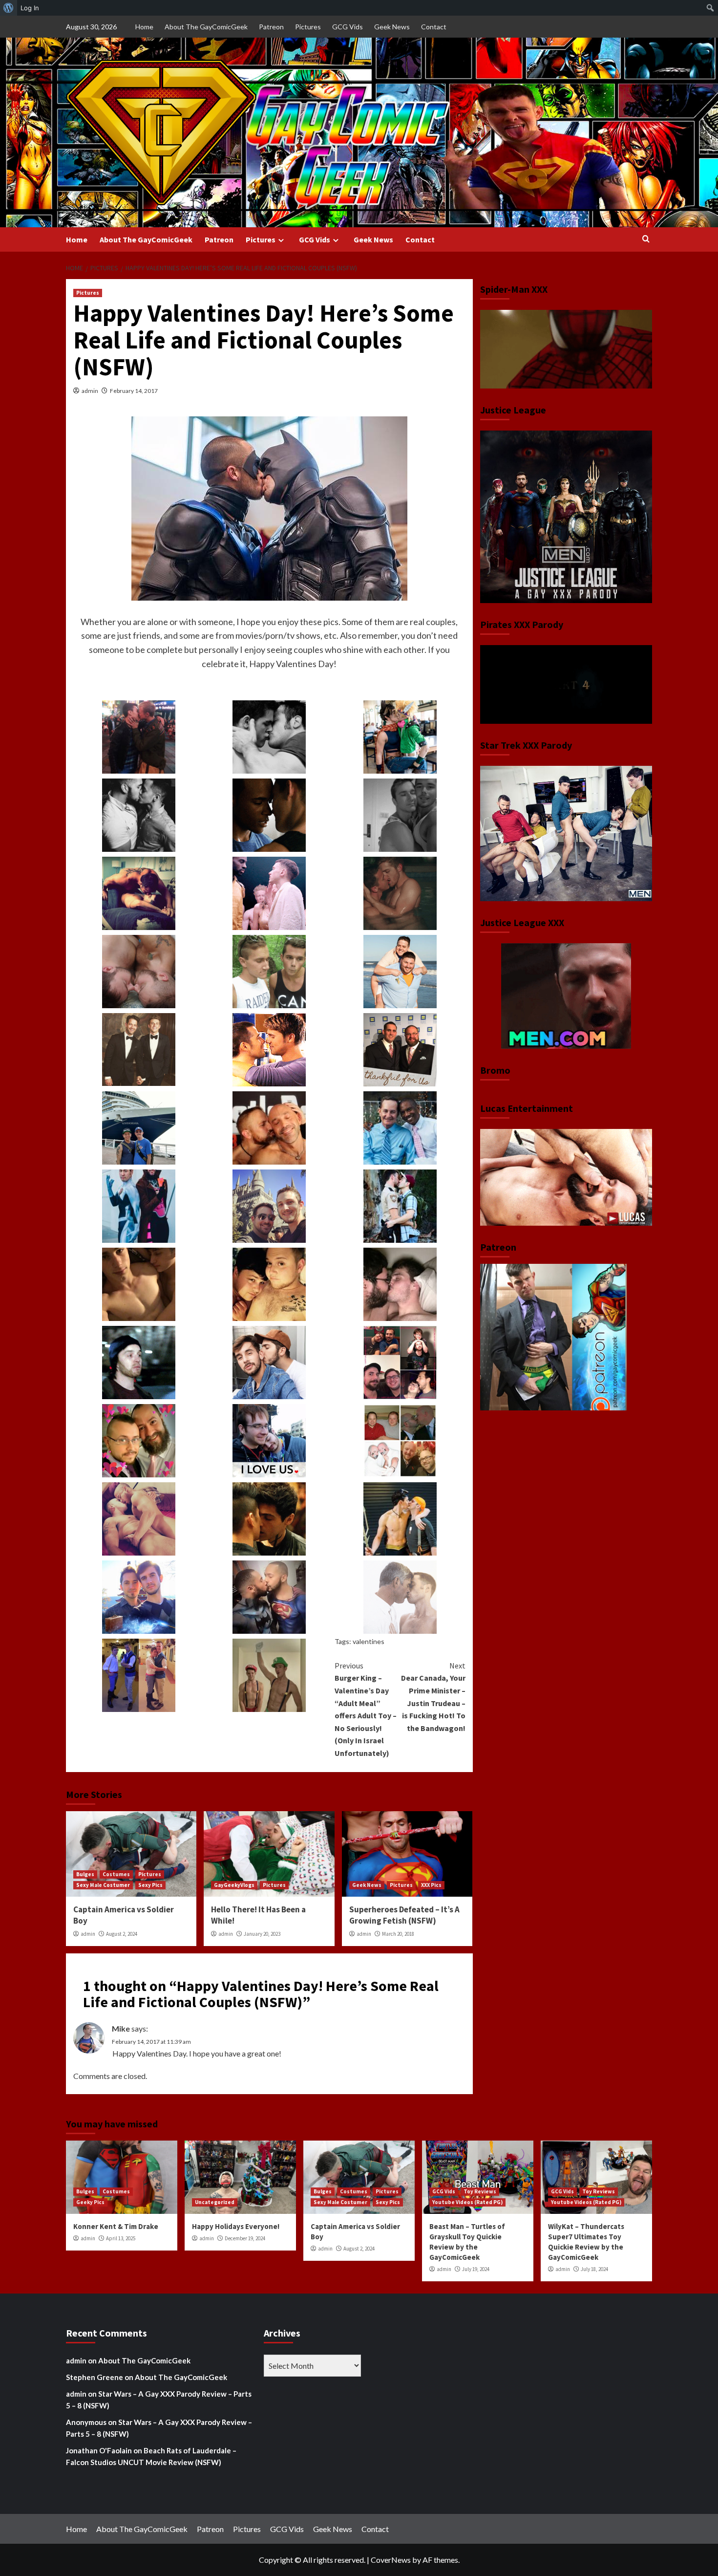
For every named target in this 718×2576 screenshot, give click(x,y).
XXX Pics (431, 1885)
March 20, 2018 (398, 1934)
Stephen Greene (95, 2377)
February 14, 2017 (134, 391)
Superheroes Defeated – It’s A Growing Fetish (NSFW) (404, 1915)
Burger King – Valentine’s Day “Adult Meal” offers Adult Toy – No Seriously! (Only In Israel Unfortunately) (366, 1709)
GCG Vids (348, 27)
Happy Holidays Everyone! (236, 2226)
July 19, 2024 (476, 2269)
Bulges (85, 1874)
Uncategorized (215, 2202)
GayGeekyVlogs (234, 1885)
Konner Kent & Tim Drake (116, 2226)
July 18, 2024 (594, 2269)
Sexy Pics (150, 1885)
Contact (434, 27)
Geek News (392, 27)
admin (90, 391)
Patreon (271, 27)
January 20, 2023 (262, 1934)
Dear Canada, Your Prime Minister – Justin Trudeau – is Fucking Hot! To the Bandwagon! (433, 1697)
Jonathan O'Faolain (99, 2450)
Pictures (308, 27)
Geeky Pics (90, 2202)
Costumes (116, 1874)
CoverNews (391, 2560)
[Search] (646, 239)
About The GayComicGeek (206, 27)
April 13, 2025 (121, 2238)
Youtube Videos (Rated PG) (467, 2202)
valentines (369, 1641)
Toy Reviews (480, 2191)
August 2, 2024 (122, 1934)
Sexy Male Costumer (103, 1885)
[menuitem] (9, 8)
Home (144, 27)
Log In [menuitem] (30, 8)
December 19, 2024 (245, 2238)
